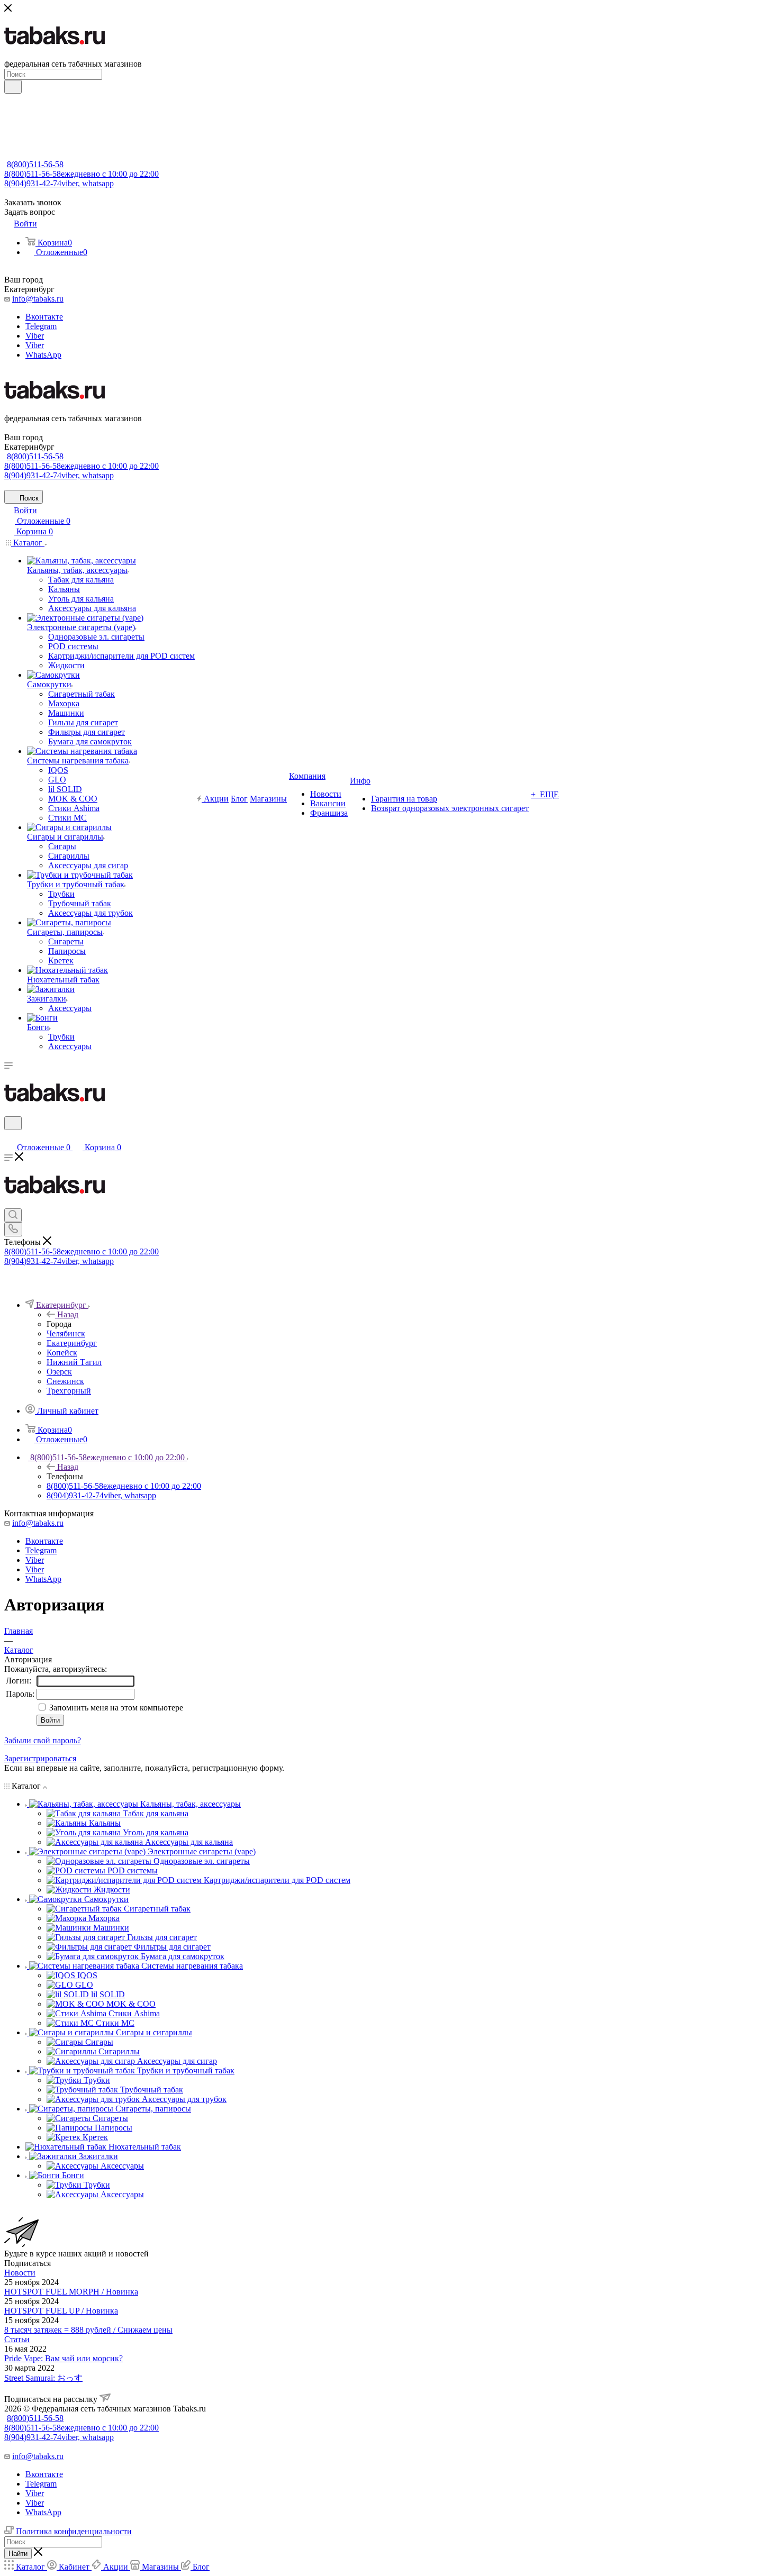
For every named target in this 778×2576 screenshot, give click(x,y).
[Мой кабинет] (9, 1137)
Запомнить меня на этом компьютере (115, 1708)
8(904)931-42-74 (59, 183)
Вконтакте (44, 317)
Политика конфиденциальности (74, 2531)
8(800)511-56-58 (35, 164)
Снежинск (65, 1381)
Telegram (41, 326)
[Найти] (13, 87)
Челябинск (66, 1333)
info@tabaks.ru (38, 299)
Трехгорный (69, 1391)
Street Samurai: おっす (43, 2378)
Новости (20, 2273)
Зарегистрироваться (40, 1758)
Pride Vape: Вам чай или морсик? (64, 2358)
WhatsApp (43, 355)
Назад (68, 1314)
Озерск (59, 1372)
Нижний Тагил (74, 1362)
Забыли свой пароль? (43, 1740)
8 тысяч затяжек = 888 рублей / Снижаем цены (88, 2330)
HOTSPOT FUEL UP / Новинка (61, 2311)
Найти (18, 2554)
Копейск (62, 1353)
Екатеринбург (72, 1343)
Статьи (17, 2339)
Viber (35, 336)
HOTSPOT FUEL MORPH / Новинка (71, 2292)
